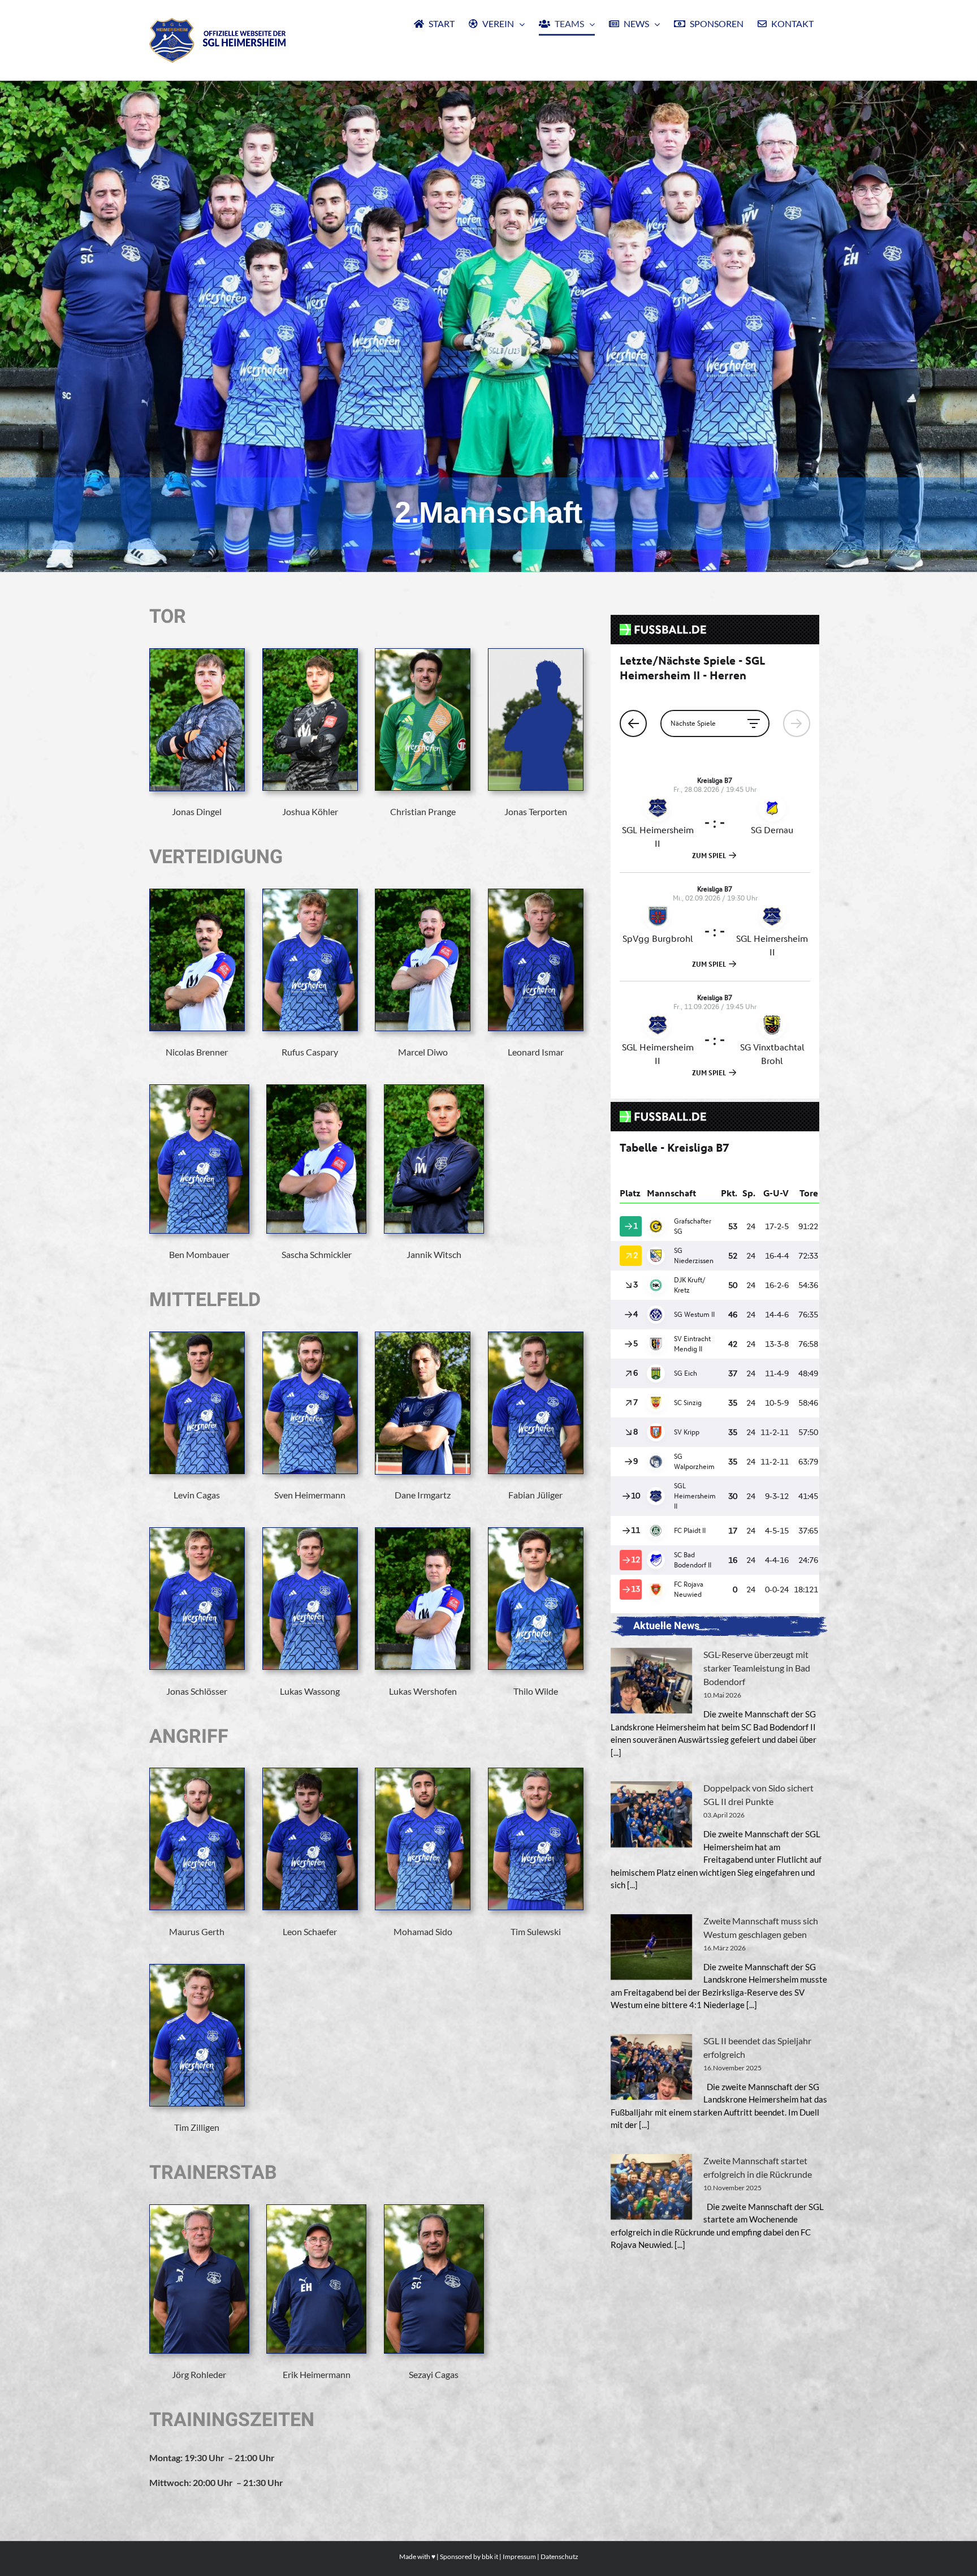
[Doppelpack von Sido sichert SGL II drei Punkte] (651, 1814)
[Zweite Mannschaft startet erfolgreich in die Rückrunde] (651, 2187)
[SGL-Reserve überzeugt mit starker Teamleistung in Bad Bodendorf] (651, 1681)
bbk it (490, 2556)
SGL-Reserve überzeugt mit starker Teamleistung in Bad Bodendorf (757, 1668)
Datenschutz (559, 2556)
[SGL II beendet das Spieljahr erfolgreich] (651, 2067)
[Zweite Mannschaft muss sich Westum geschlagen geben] (651, 1947)
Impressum (519, 2556)
